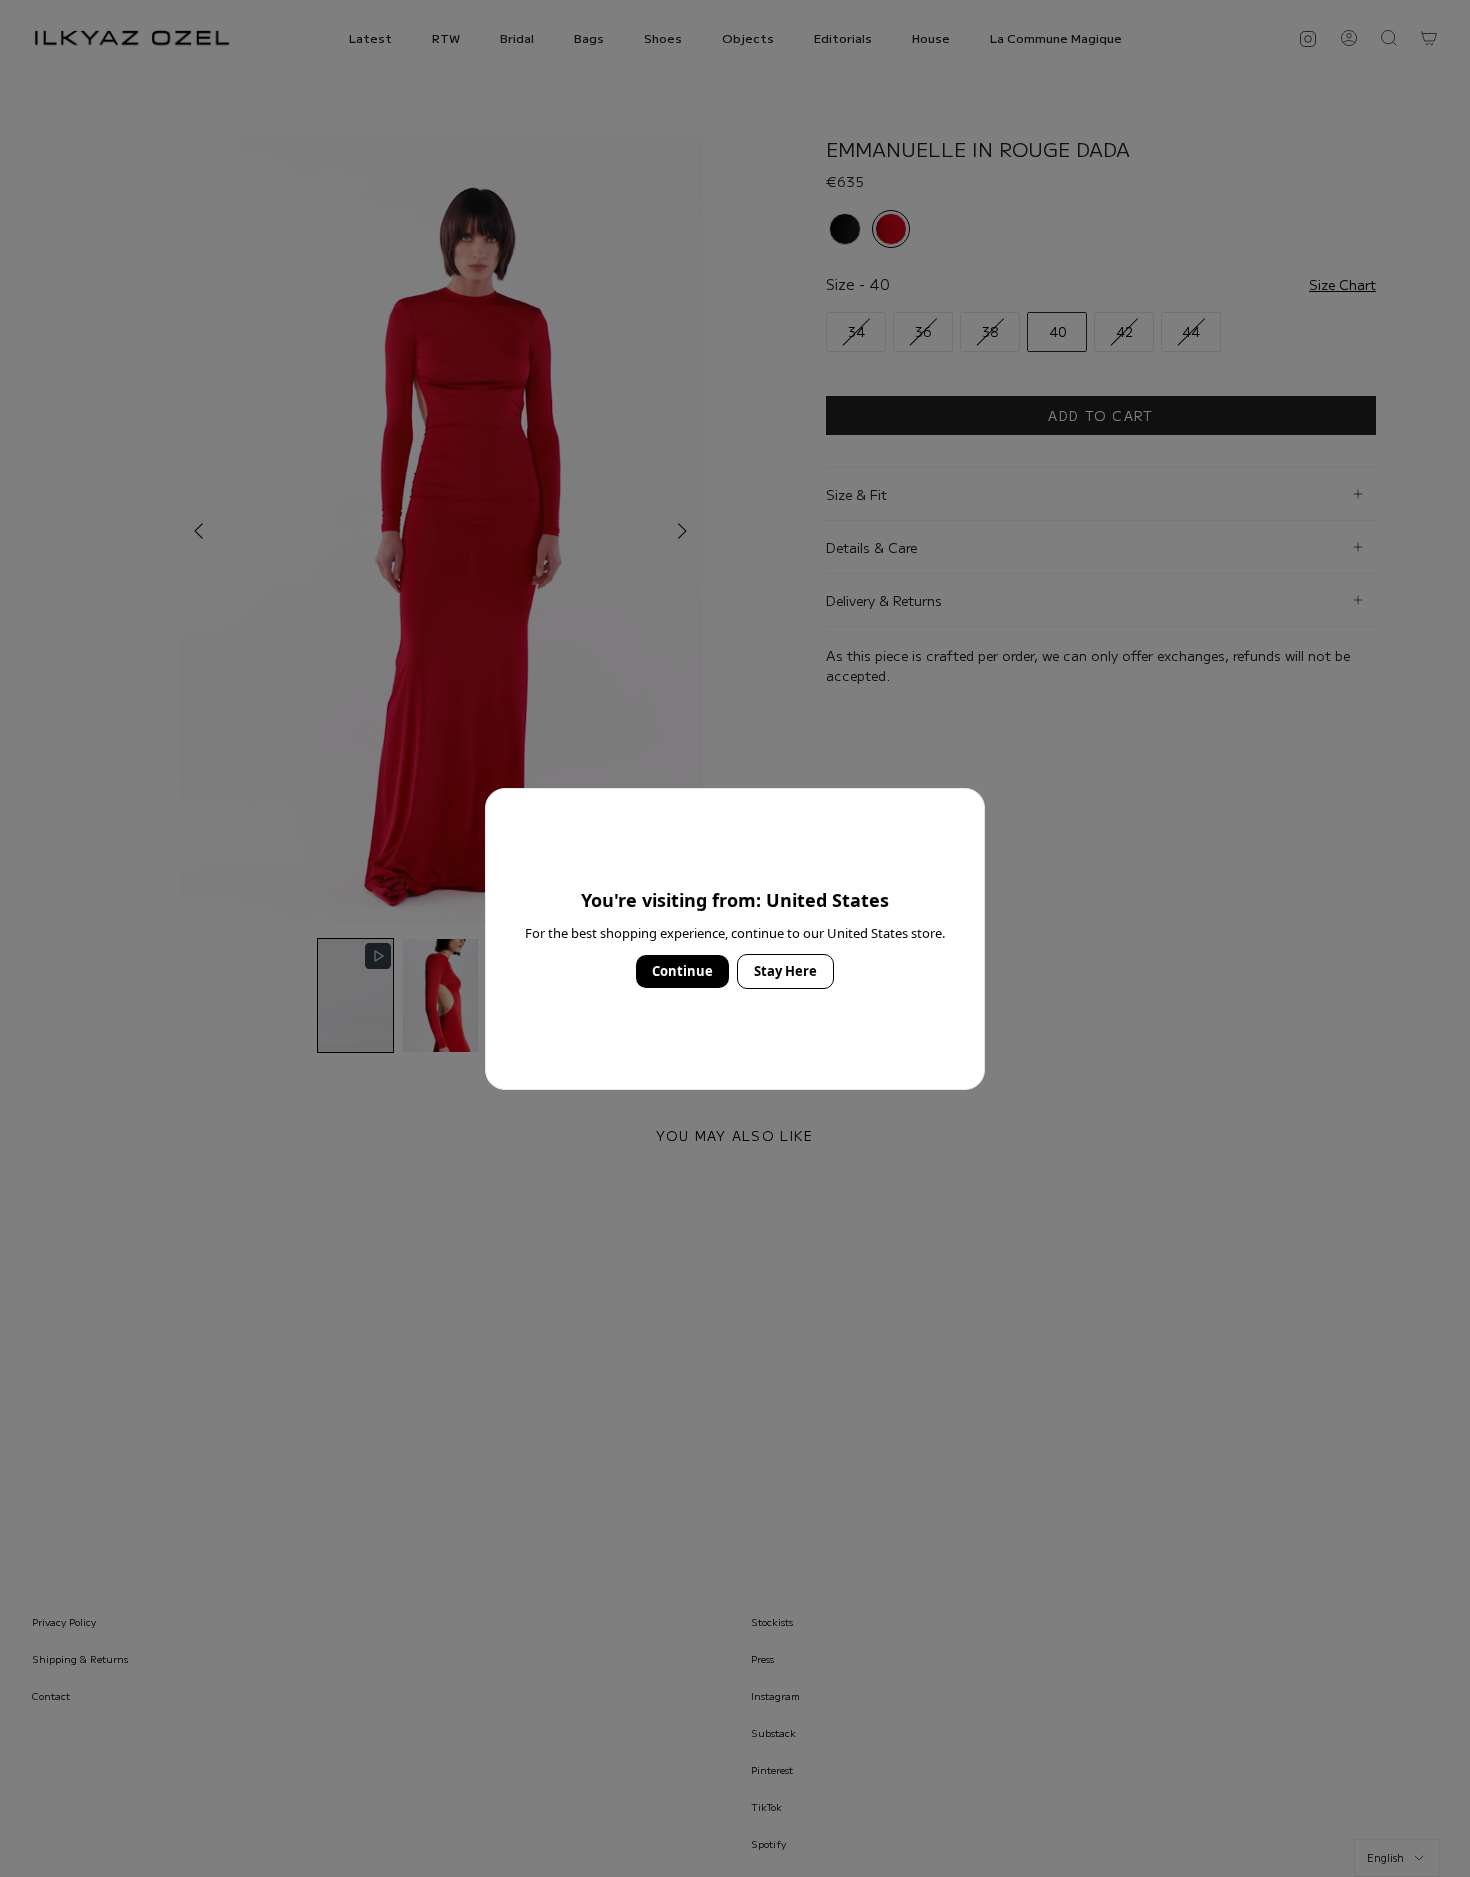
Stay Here (785, 971)
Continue (682, 971)
